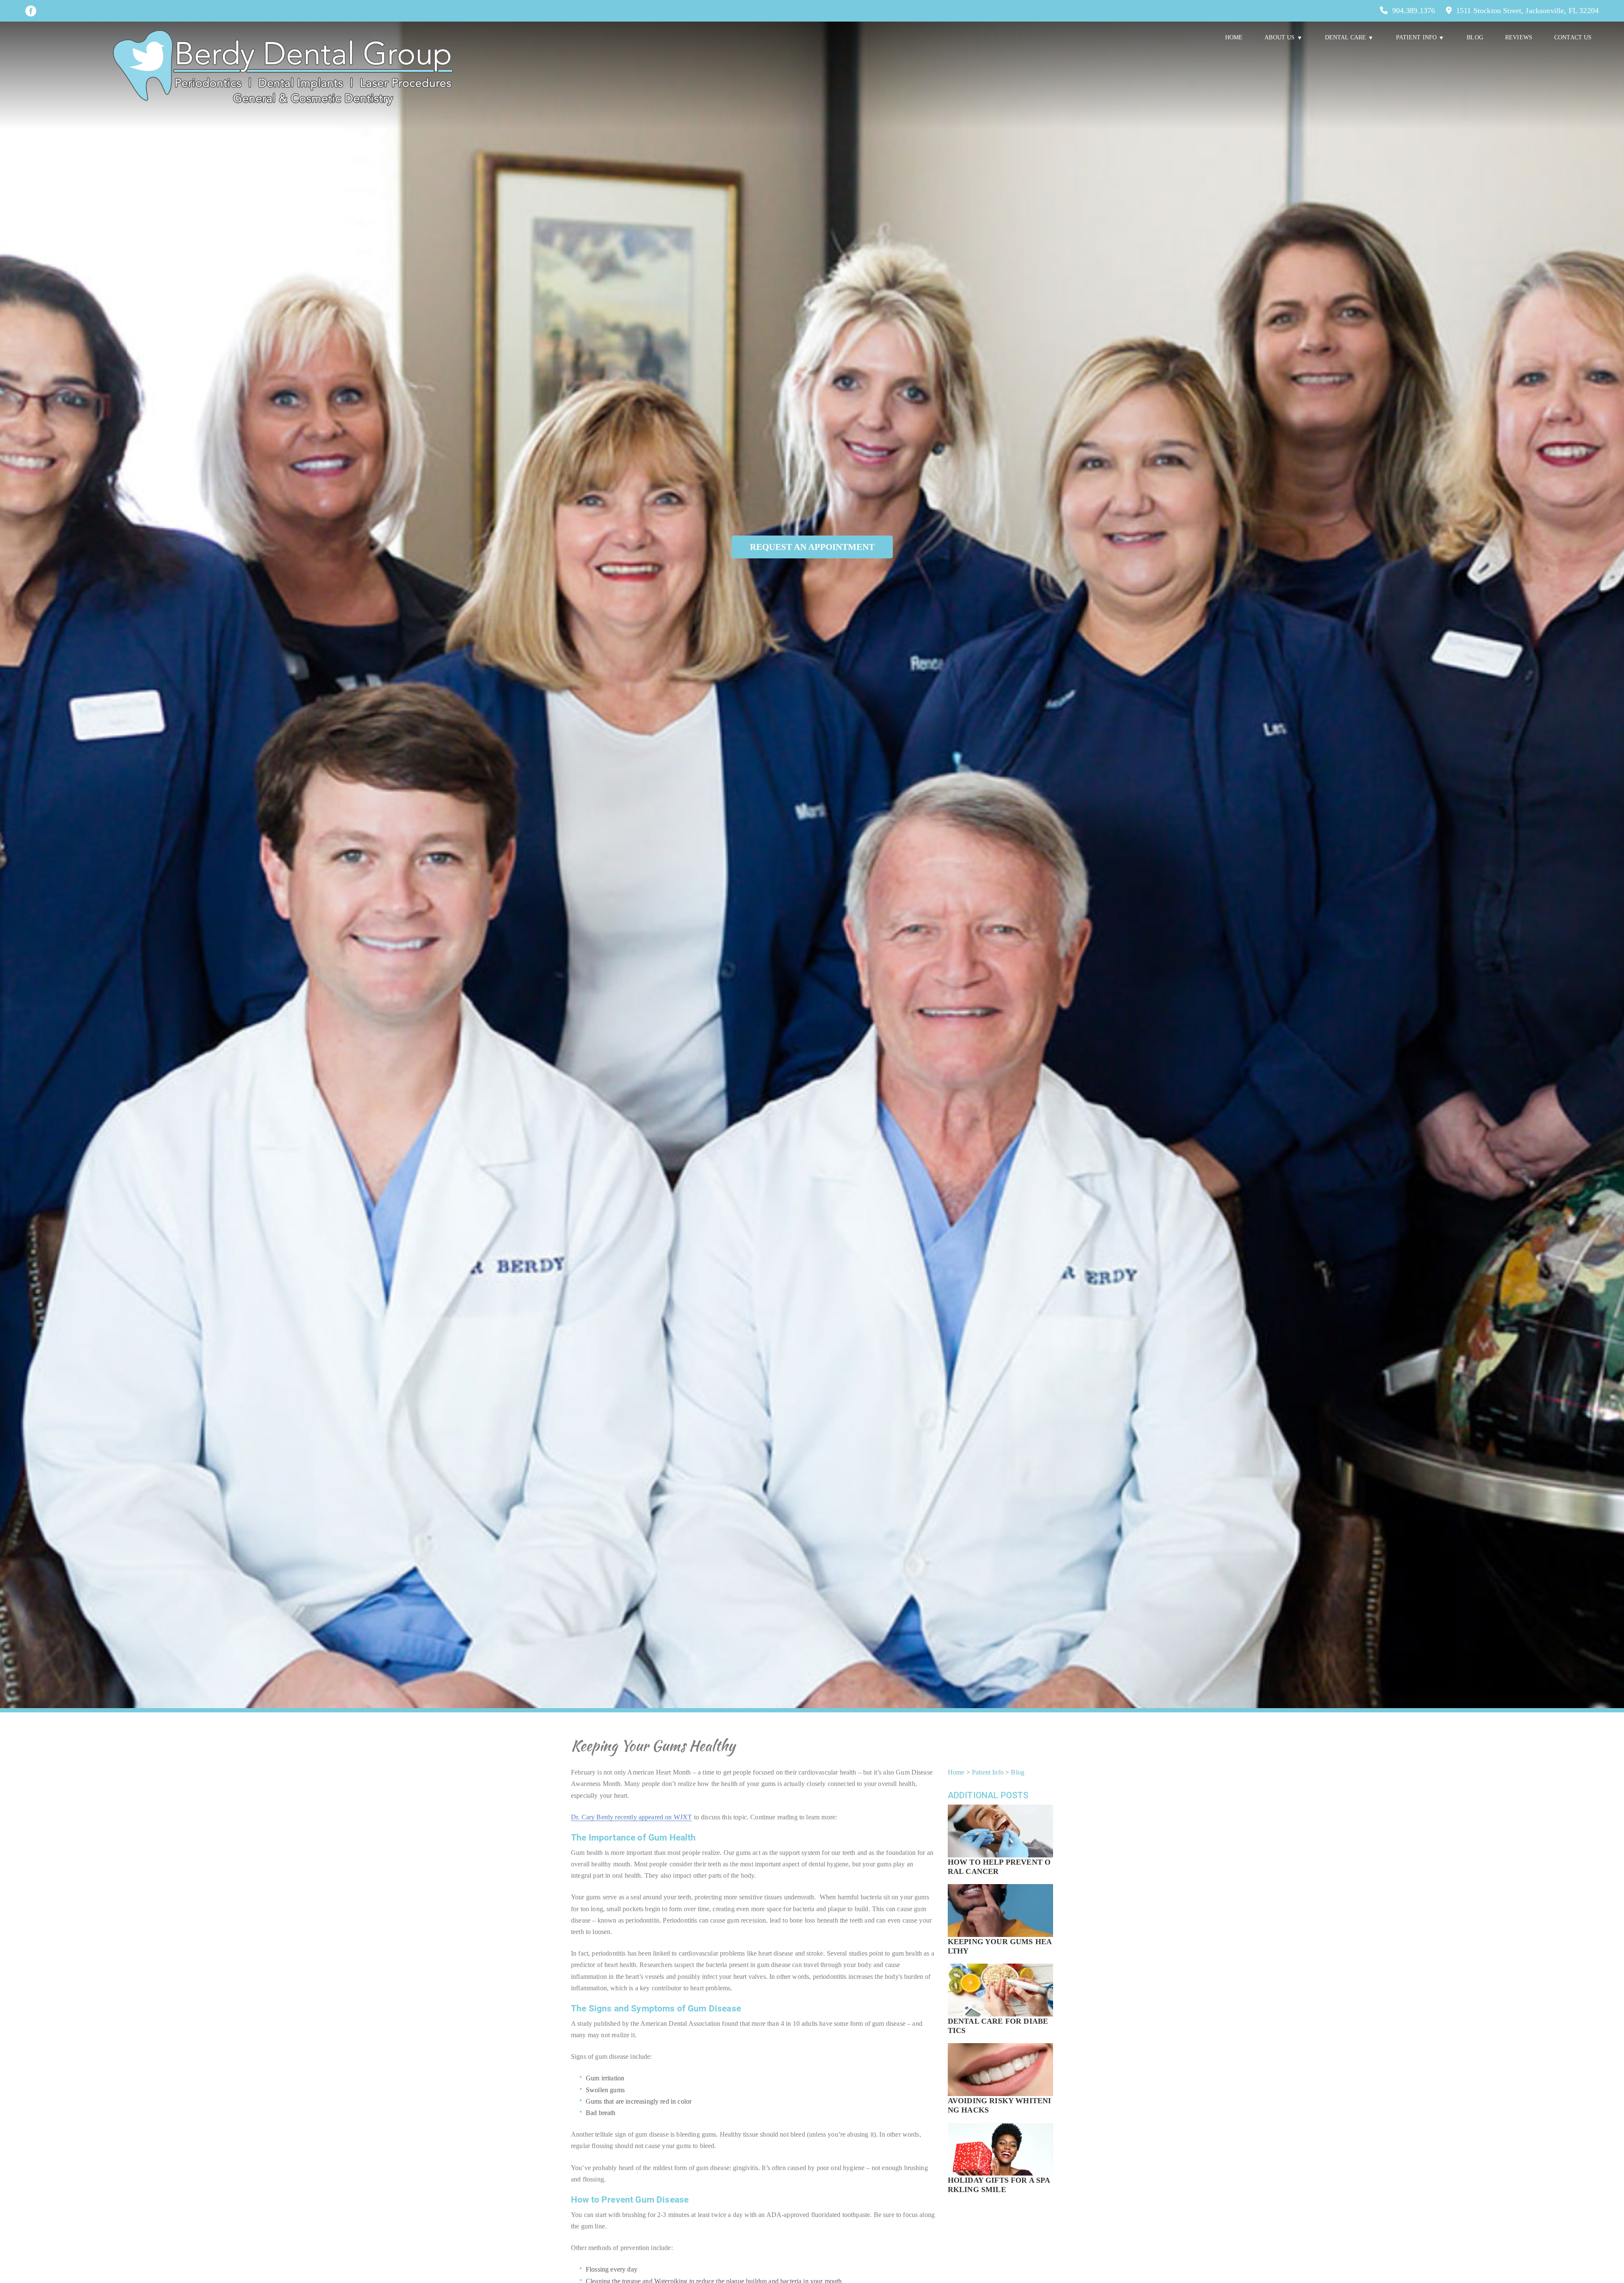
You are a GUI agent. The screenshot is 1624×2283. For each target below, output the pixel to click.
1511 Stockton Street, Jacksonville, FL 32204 (1527, 11)
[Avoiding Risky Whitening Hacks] (1000, 2081)
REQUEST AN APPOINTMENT (812, 547)
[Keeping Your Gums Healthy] (1000, 1922)
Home (1234, 37)
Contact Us (1573, 37)
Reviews (1519, 37)
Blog (1475, 37)
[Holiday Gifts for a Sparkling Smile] (1000, 2161)
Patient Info (988, 1772)
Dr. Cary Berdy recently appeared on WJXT (631, 1817)
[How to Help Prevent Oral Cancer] (1000, 1842)
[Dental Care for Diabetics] (1000, 2001)
